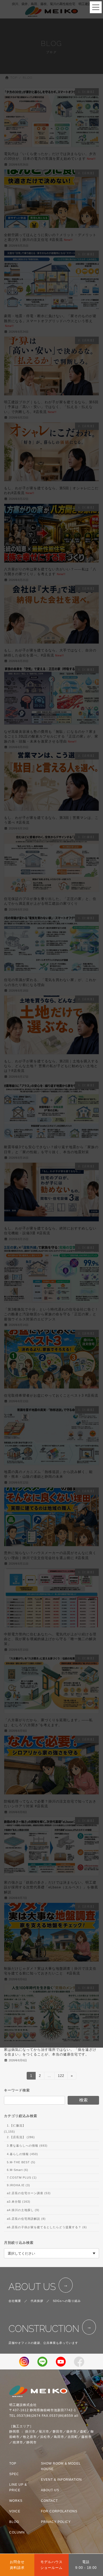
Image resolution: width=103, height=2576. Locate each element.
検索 (83, 2100)
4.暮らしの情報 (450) (22, 2154)
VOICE (15, 2511)
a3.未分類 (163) (19, 2202)
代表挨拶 (37, 2301)
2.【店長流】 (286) (21, 2137)
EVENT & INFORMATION (61, 2480)
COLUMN (17, 2532)
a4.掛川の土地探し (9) (23, 2210)
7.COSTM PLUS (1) (22, 2178)
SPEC (14, 2474)
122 (61, 2077)
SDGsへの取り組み (67, 2301)
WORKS (16, 2501)
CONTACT (49, 2501)
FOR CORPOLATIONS (59, 2511)
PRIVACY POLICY (56, 2522)
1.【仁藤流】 (16, 2125)
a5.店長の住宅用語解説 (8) (26, 2218)
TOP (13, 2464)
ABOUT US (32, 2287)
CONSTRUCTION (44, 2329)
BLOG (14, 2522)
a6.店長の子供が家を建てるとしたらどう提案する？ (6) (47, 2227)
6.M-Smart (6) (18, 2170)
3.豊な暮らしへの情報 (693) (27, 2146)
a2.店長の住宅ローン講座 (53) (29, 2193)
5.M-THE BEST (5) (21, 2162)
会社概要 (15, 2301)
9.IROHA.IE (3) (18, 2185)
